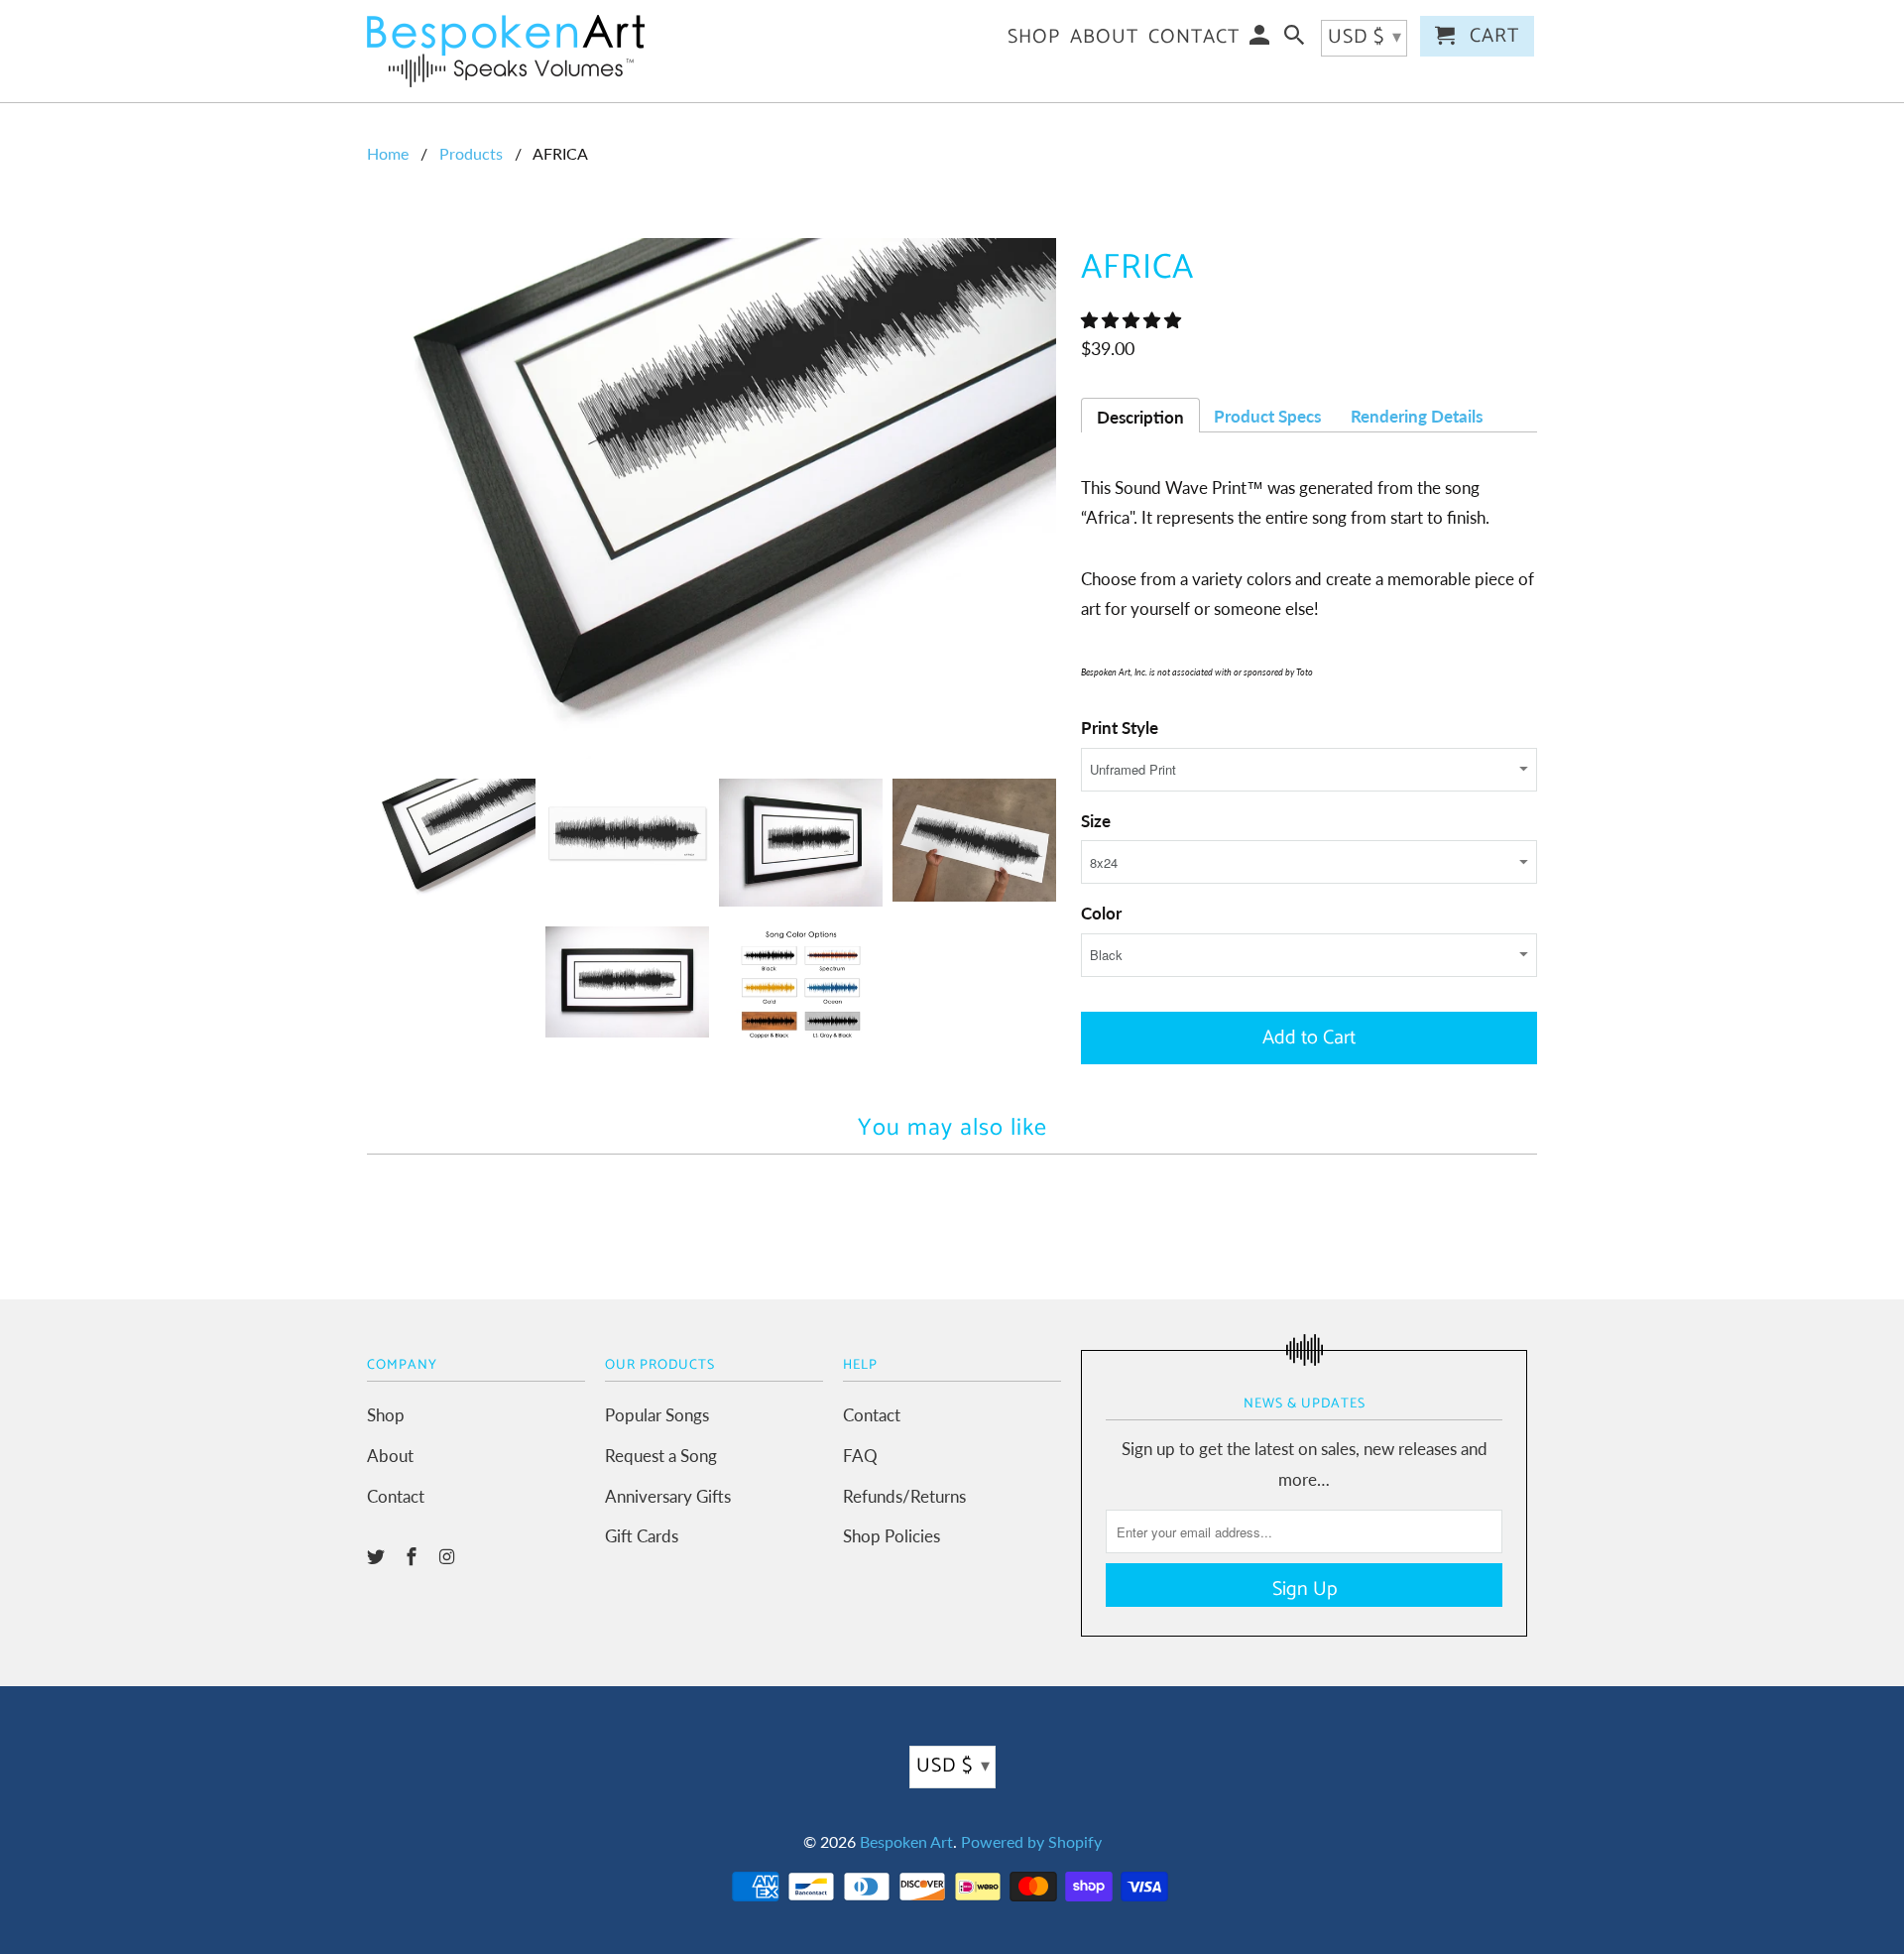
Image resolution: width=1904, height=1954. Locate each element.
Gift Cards (642, 1536)
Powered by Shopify (1031, 1841)
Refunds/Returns (904, 1496)
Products (471, 153)
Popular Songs (657, 1415)
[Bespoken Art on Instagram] (449, 1556)
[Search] (1296, 40)
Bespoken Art (906, 1841)
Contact (396, 1496)
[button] (1133, 320)
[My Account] (1261, 40)
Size (1096, 821)
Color (1101, 913)
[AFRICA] (714, 498)
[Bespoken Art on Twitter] (378, 1556)
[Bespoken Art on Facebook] (414, 1556)
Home (388, 153)
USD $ (953, 1766)
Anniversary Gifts (668, 1496)
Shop (386, 1415)
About (390, 1456)
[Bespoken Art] (506, 51)
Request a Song (661, 1456)
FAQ (860, 1456)
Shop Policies (892, 1536)
